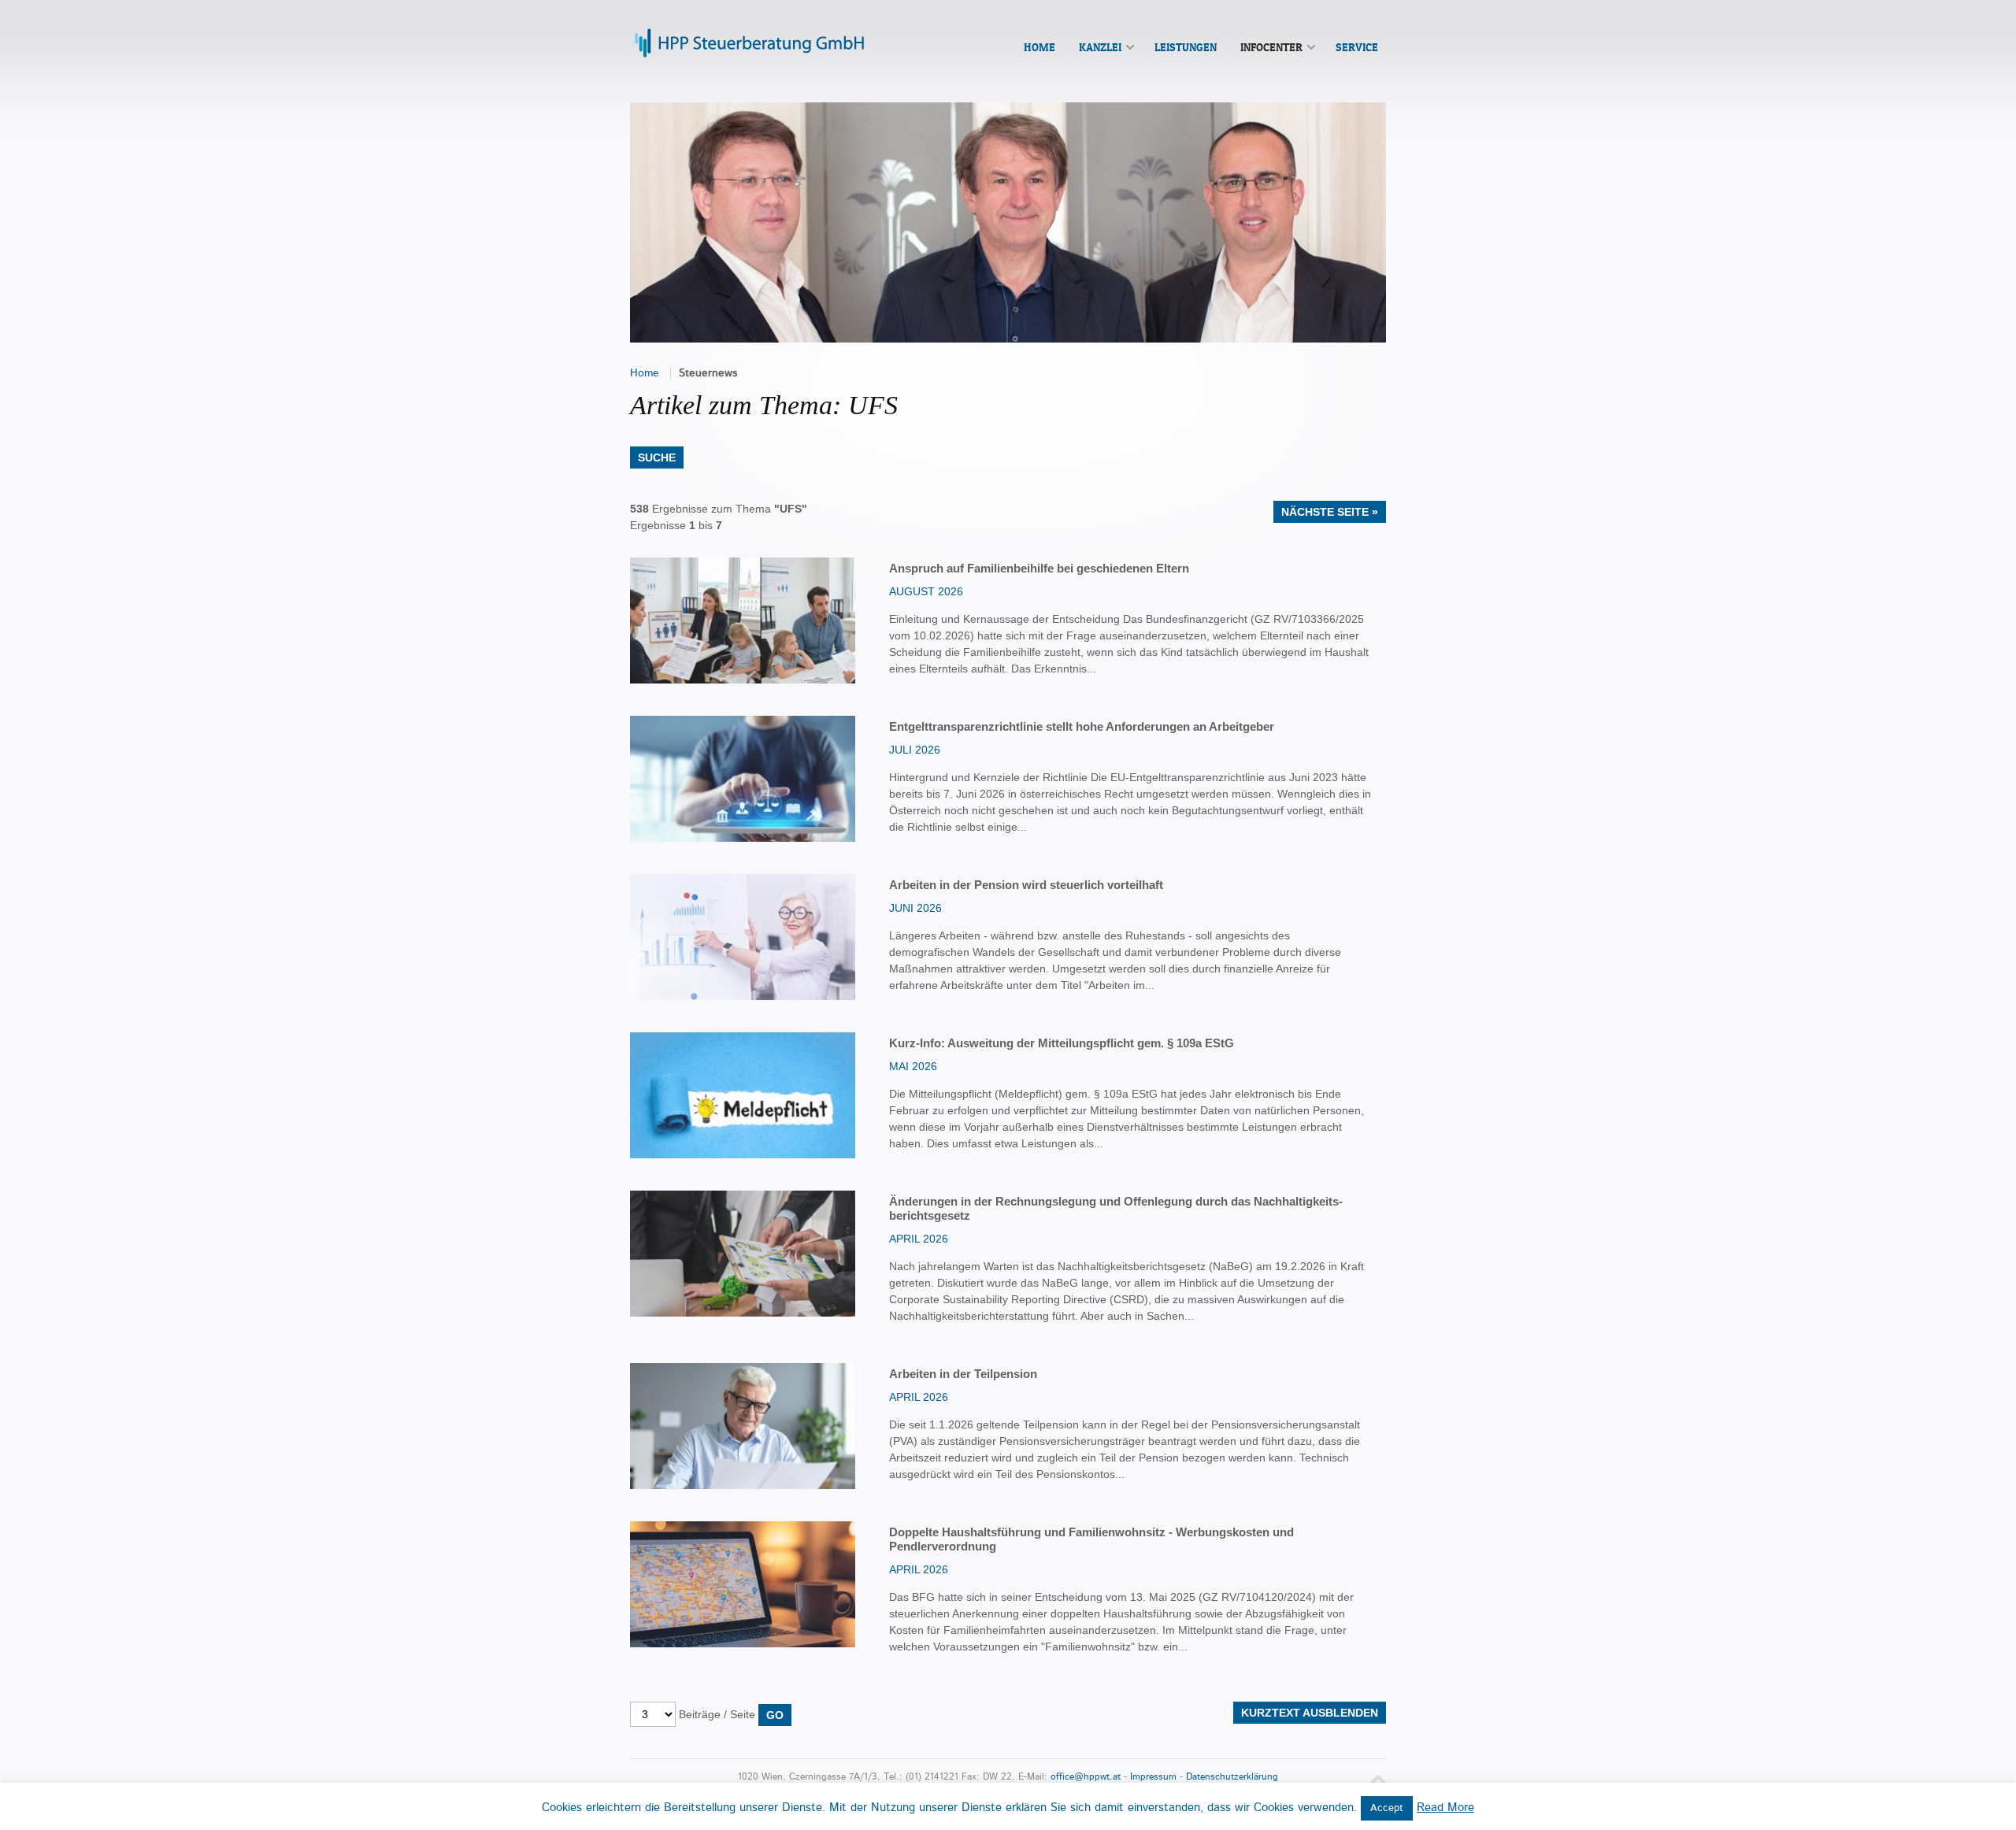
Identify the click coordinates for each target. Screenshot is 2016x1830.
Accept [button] (1387, 1808)
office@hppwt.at (1086, 1777)
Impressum (1153, 1777)
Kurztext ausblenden (1310, 1713)
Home (645, 373)
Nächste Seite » (1330, 512)
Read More (1445, 1808)
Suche (657, 457)
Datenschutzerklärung (1232, 1777)
